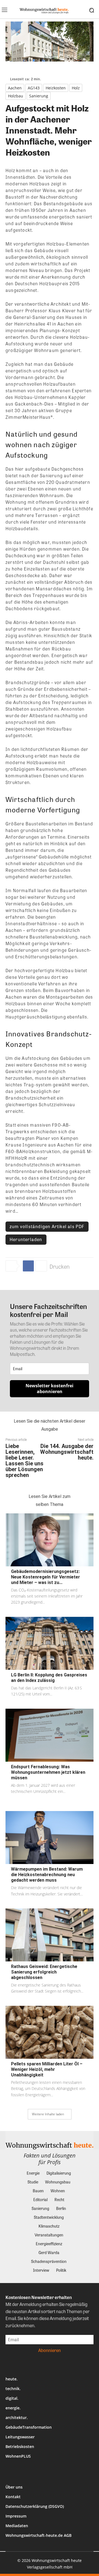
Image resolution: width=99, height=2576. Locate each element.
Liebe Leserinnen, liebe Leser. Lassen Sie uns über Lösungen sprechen (24, 1461)
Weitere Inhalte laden (48, 2114)
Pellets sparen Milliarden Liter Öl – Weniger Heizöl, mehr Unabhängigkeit (47, 2069)
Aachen (15, 88)
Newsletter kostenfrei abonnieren (50, 1389)
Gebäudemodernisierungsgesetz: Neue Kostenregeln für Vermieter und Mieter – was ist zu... (46, 1577)
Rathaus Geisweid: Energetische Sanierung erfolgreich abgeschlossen (44, 1972)
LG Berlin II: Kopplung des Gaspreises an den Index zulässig (49, 1678)
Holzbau (16, 96)
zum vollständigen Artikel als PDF (47, 1226)
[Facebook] (28, 1266)
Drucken (60, 1266)
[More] (41, 1266)
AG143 (34, 88)
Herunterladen (26, 1239)
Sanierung (39, 96)
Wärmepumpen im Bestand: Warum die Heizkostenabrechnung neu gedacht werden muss (47, 1875)
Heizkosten (56, 88)
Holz (76, 88)
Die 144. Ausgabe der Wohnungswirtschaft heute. (67, 1452)
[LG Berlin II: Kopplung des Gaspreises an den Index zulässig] (50, 1643)
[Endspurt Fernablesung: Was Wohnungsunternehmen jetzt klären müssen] (50, 1735)
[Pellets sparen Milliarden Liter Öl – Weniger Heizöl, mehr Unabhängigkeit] (50, 2032)
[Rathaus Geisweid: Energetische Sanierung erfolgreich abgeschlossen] (50, 1935)
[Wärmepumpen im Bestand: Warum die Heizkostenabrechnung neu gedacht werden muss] (50, 1838)
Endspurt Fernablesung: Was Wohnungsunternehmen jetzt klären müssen (48, 1772)
